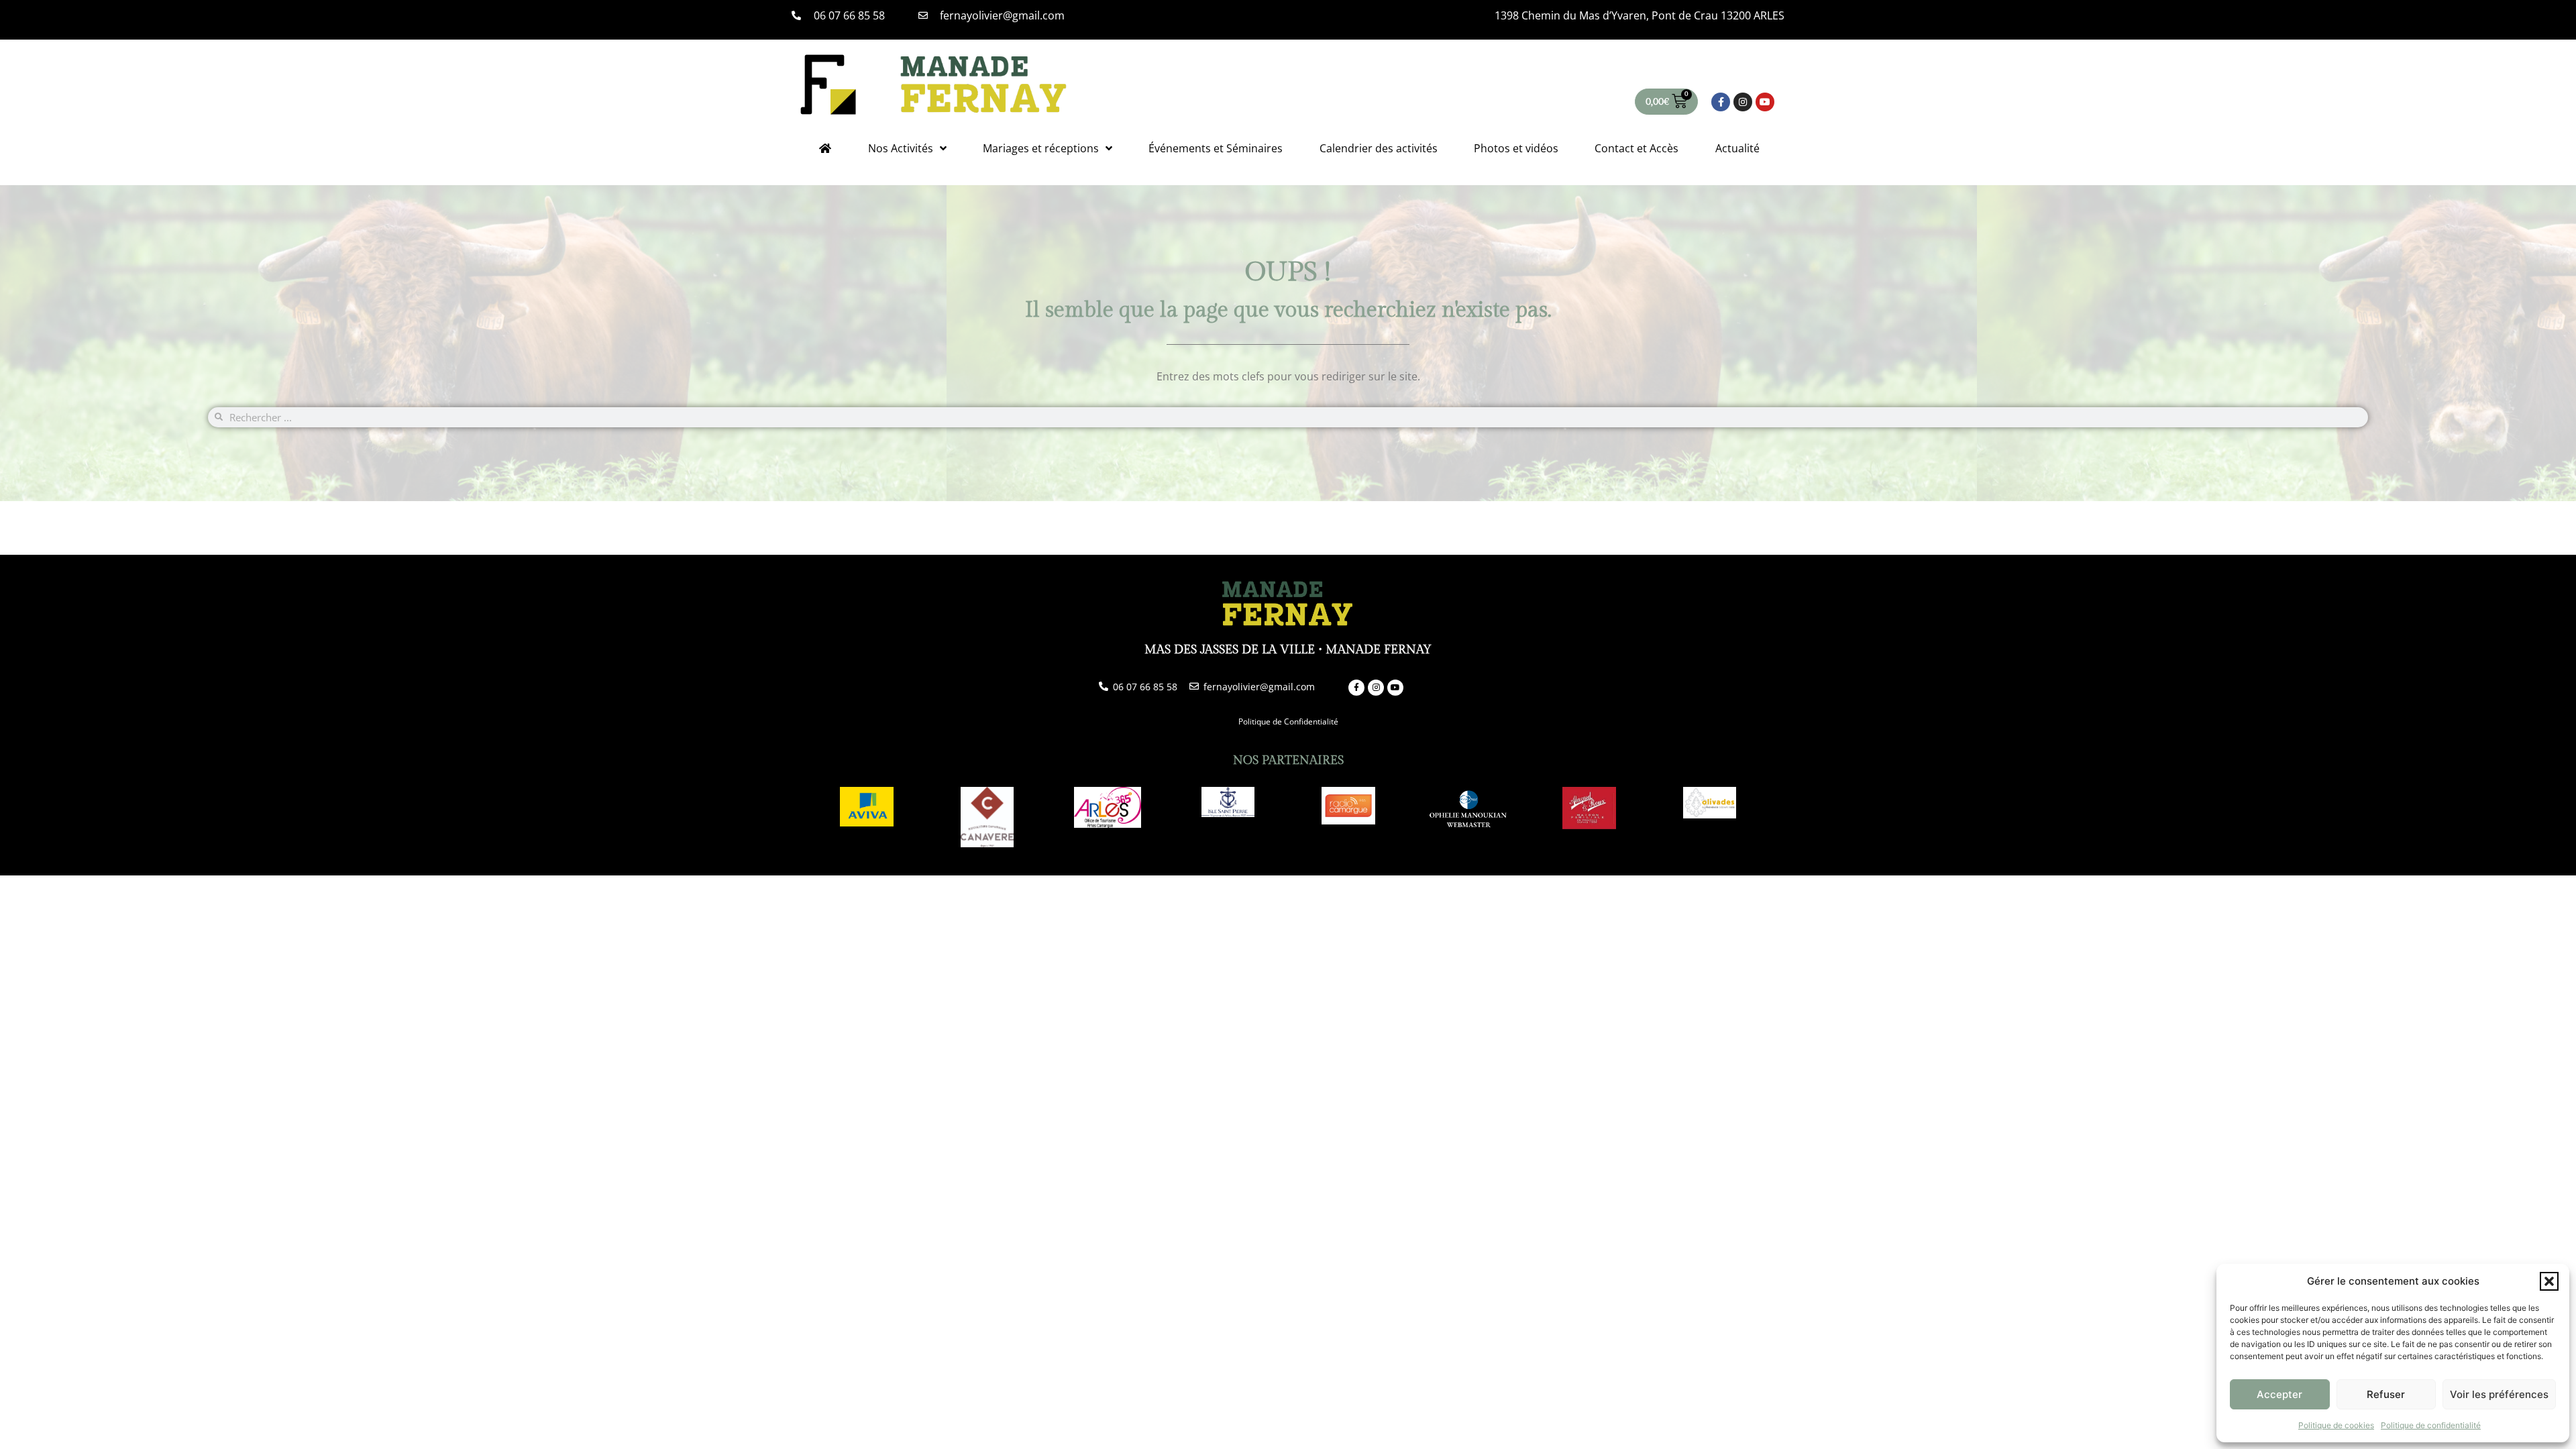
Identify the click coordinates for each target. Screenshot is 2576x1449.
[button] (2549, 1281)
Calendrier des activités (1379, 148)
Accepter (2279, 1394)
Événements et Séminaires (1216, 148)
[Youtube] (1765, 102)
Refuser (2386, 1394)
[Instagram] (1743, 102)
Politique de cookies (2336, 1425)
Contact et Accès (1636, 148)
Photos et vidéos (1516, 148)
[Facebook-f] (1721, 102)
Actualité (1737, 148)
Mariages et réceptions (1041, 148)
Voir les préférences (2499, 1394)
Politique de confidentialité (2431, 1425)
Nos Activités (901, 148)
